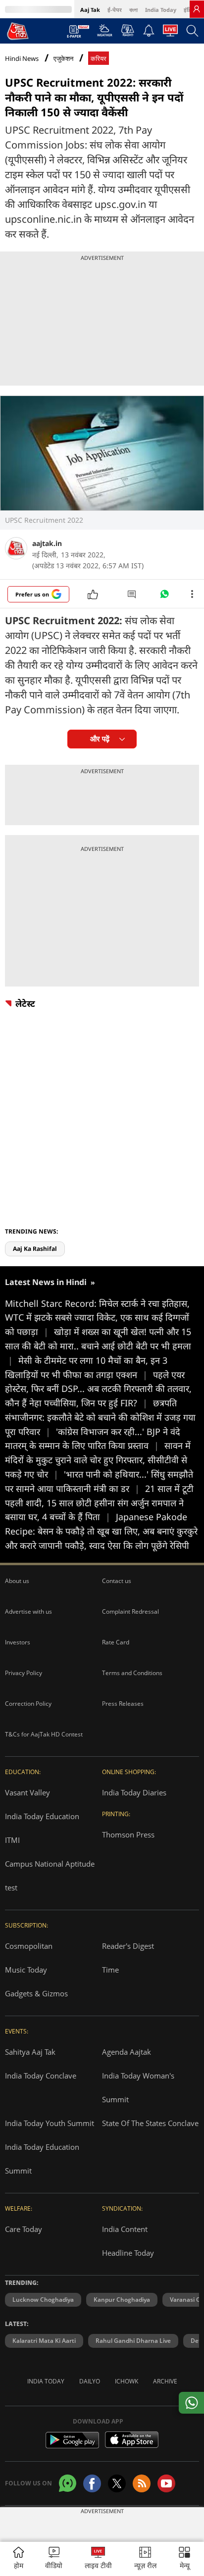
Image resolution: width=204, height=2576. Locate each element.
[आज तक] (18, 31)
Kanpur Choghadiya (122, 2300)
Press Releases (123, 1704)
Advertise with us (28, 1611)
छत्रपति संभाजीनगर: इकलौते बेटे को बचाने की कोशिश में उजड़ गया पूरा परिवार (100, 1417)
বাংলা (133, 10)
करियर (99, 59)
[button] (184, 2559)
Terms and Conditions (132, 1673)
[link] (197, 9)
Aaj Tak (90, 10)
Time (110, 1970)
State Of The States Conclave (150, 2123)
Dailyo (90, 2381)
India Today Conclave (41, 2076)
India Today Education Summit (42, 2159)
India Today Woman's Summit (138, 2087)
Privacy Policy (24, 1673)
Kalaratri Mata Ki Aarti (44, 2341)
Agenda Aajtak (127, 2052)
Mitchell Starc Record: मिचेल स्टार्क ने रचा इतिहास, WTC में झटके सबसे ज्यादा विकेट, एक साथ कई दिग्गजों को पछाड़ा (97, 1318)
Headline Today (128, 2253)
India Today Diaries (134, 1792)
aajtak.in (47, 543)
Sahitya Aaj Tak (30, 2052)
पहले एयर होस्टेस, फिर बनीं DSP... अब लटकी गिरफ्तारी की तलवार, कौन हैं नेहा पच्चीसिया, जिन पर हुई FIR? (98, 1389)
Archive (165, 2381)
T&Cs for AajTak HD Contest (44, 1734)
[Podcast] (127, 30)
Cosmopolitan (29, 1946)
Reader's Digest (128, 1946)
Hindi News (22, 58)
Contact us (117, 1581)
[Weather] (105, 33)
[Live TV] (170, 33)
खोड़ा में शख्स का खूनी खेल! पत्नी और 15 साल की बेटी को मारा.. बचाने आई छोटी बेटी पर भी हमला (98, 1346)
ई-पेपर (115, 10)
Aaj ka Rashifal (35, 1249)
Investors (18, 1642)
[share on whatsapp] (191, 2403)
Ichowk (127, 2381)
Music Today (26, 1970)
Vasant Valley (27, 1792)
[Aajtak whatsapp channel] (68, 2483)
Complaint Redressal (130, 1611)
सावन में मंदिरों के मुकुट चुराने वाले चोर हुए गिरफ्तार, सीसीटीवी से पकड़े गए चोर (98, 1460)
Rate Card (116, 1642)
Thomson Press (128, 1834)
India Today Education (42, 1816)
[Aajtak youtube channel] (166, 2483)
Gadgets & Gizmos (36, 1993)
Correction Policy (28, 1704)
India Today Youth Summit (50, 2123)
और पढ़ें (100, 739)
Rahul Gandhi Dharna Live (133, 2341)
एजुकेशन (63, 59)
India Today (161, 10)
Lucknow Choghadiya (43, 2300)
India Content (125, 2229)
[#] (164, 596)
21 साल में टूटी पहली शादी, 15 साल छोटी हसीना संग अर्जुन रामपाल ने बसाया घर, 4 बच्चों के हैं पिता (99, 1503)
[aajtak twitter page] (117, 2483)
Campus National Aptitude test (50, 1876)
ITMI (12, 1840)
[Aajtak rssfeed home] (142, 2483)
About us (17, 1581)
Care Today (24, 2229)
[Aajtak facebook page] (92, 2483)
